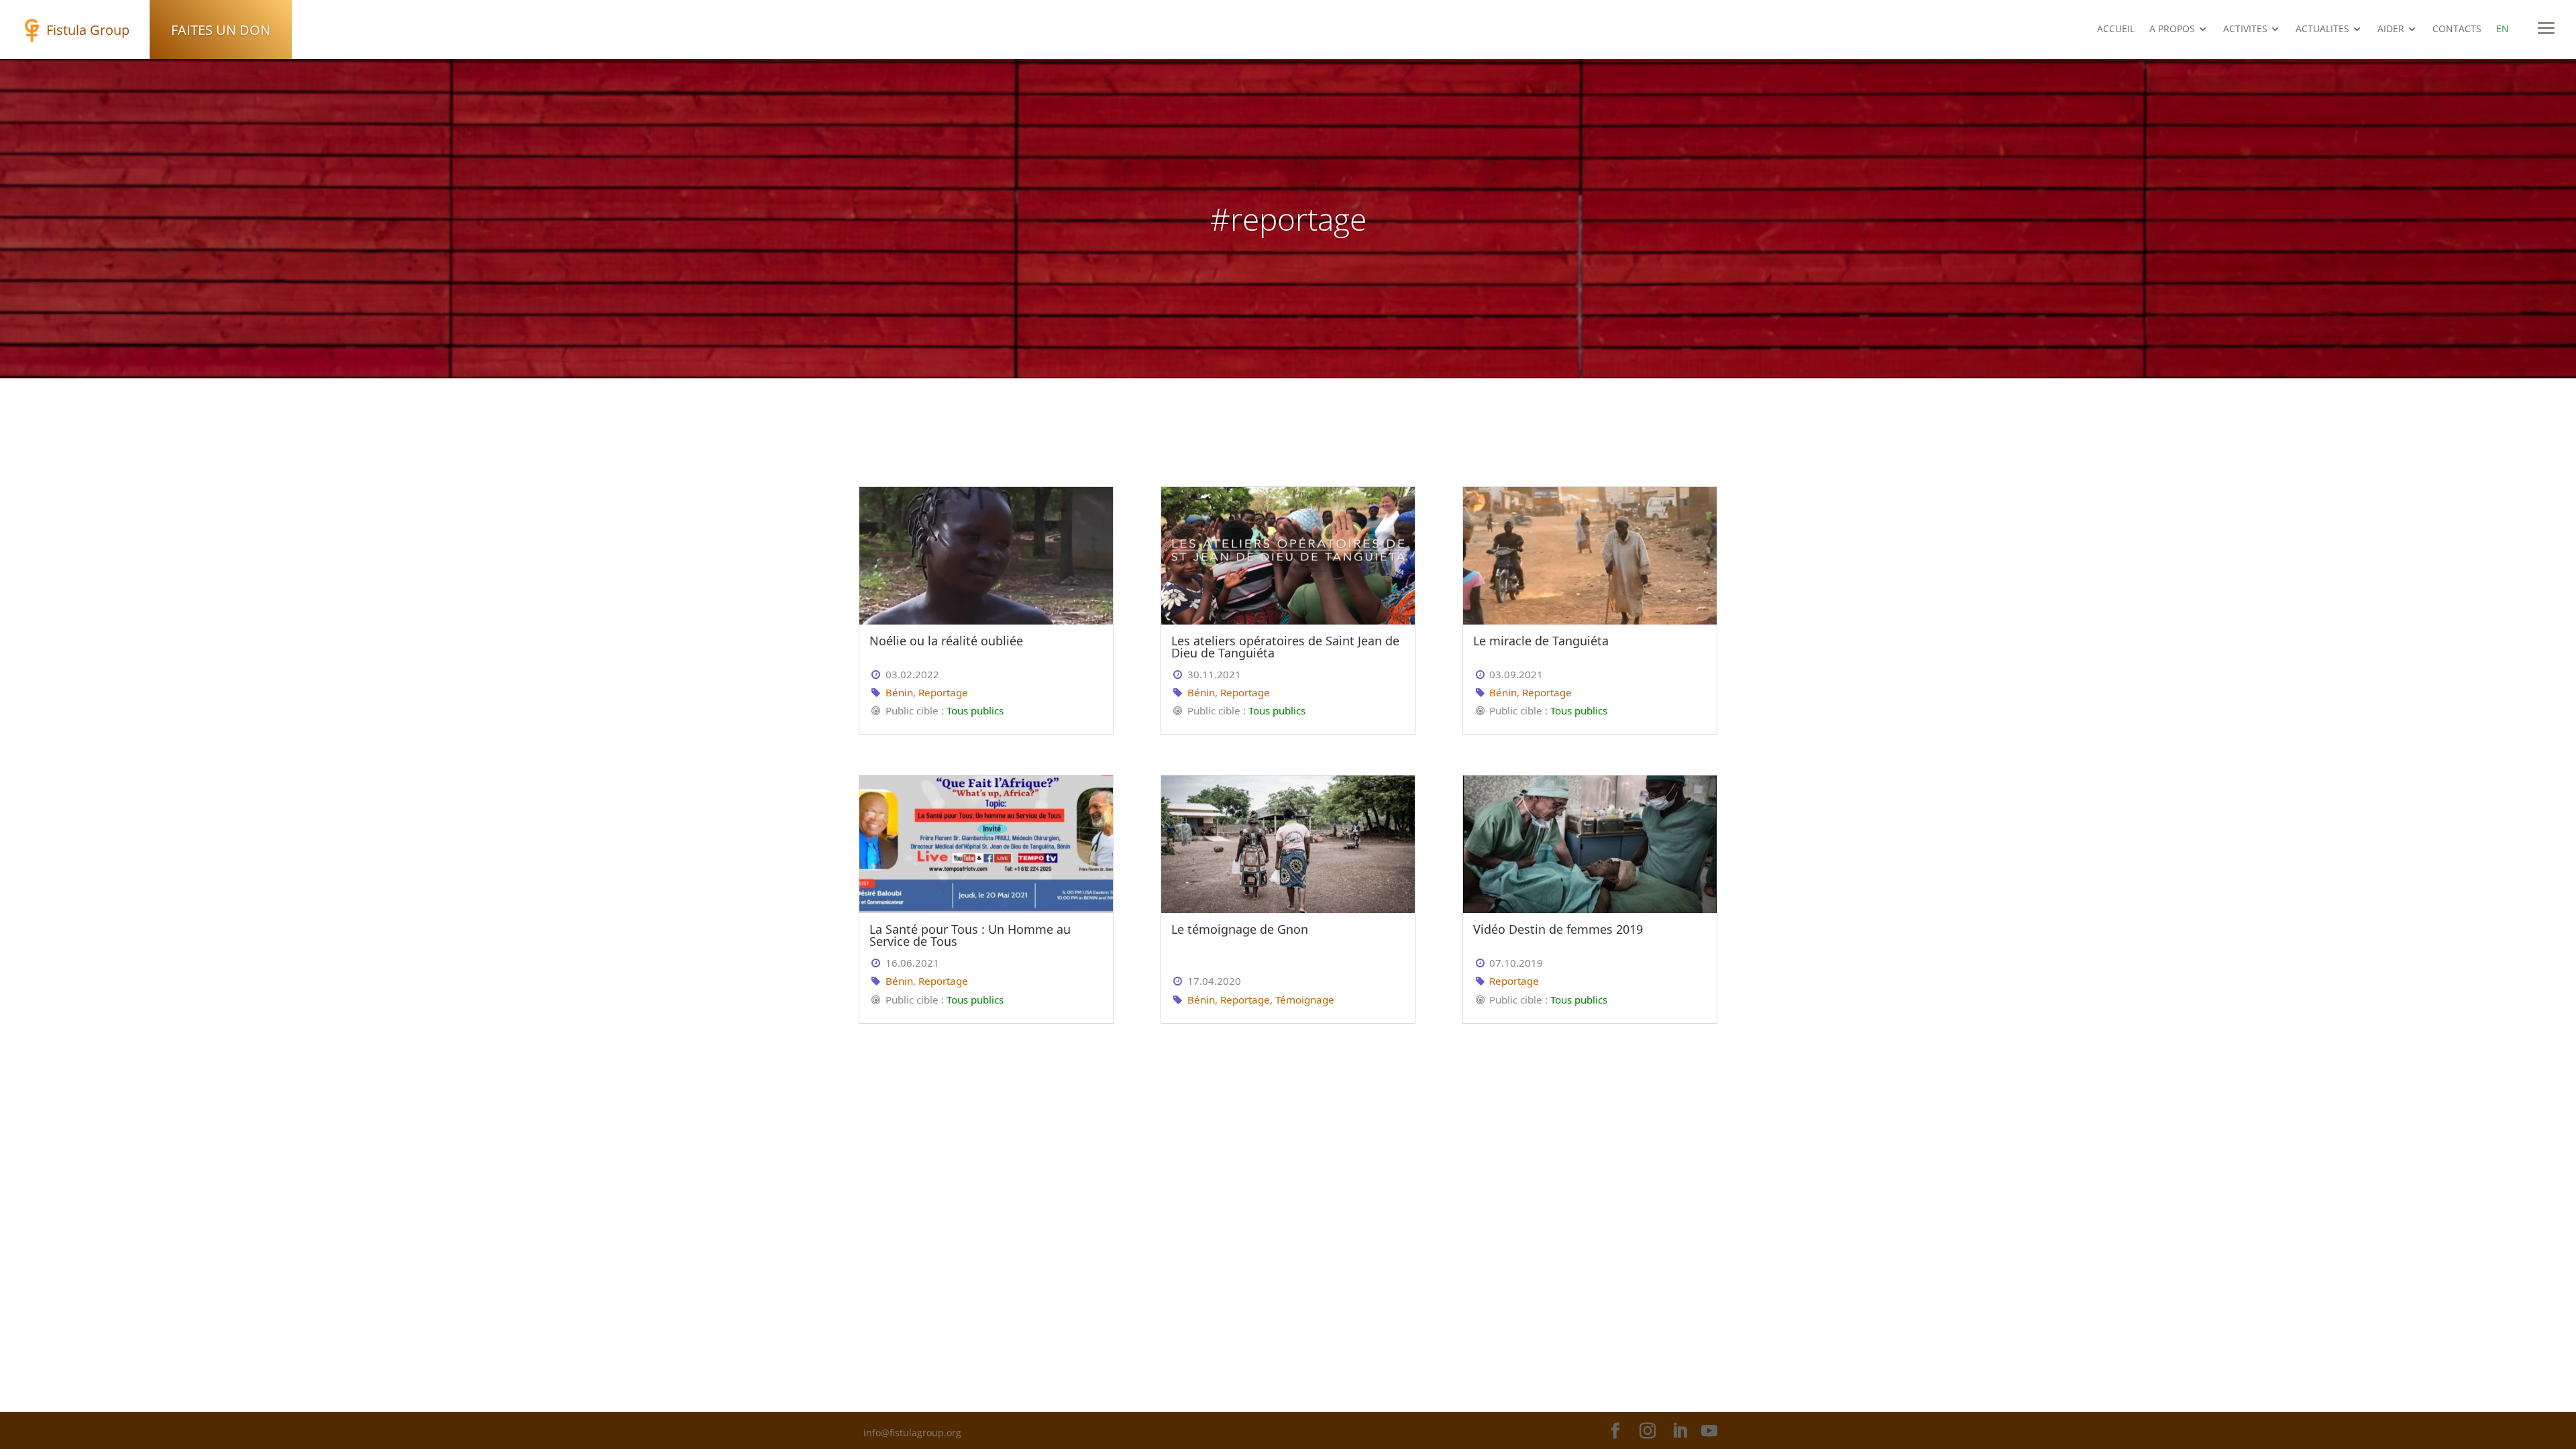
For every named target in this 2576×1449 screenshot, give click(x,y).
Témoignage (1305, 1000)
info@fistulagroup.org (912, 1433)
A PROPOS (2172, 30)
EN (2503, 30)
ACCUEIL (2116, 30)
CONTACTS (2457, 30)
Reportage (943, 692)
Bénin (899, 692)
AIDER (2391, 30)
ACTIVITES (2245, 30)
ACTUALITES (2322, 30)
